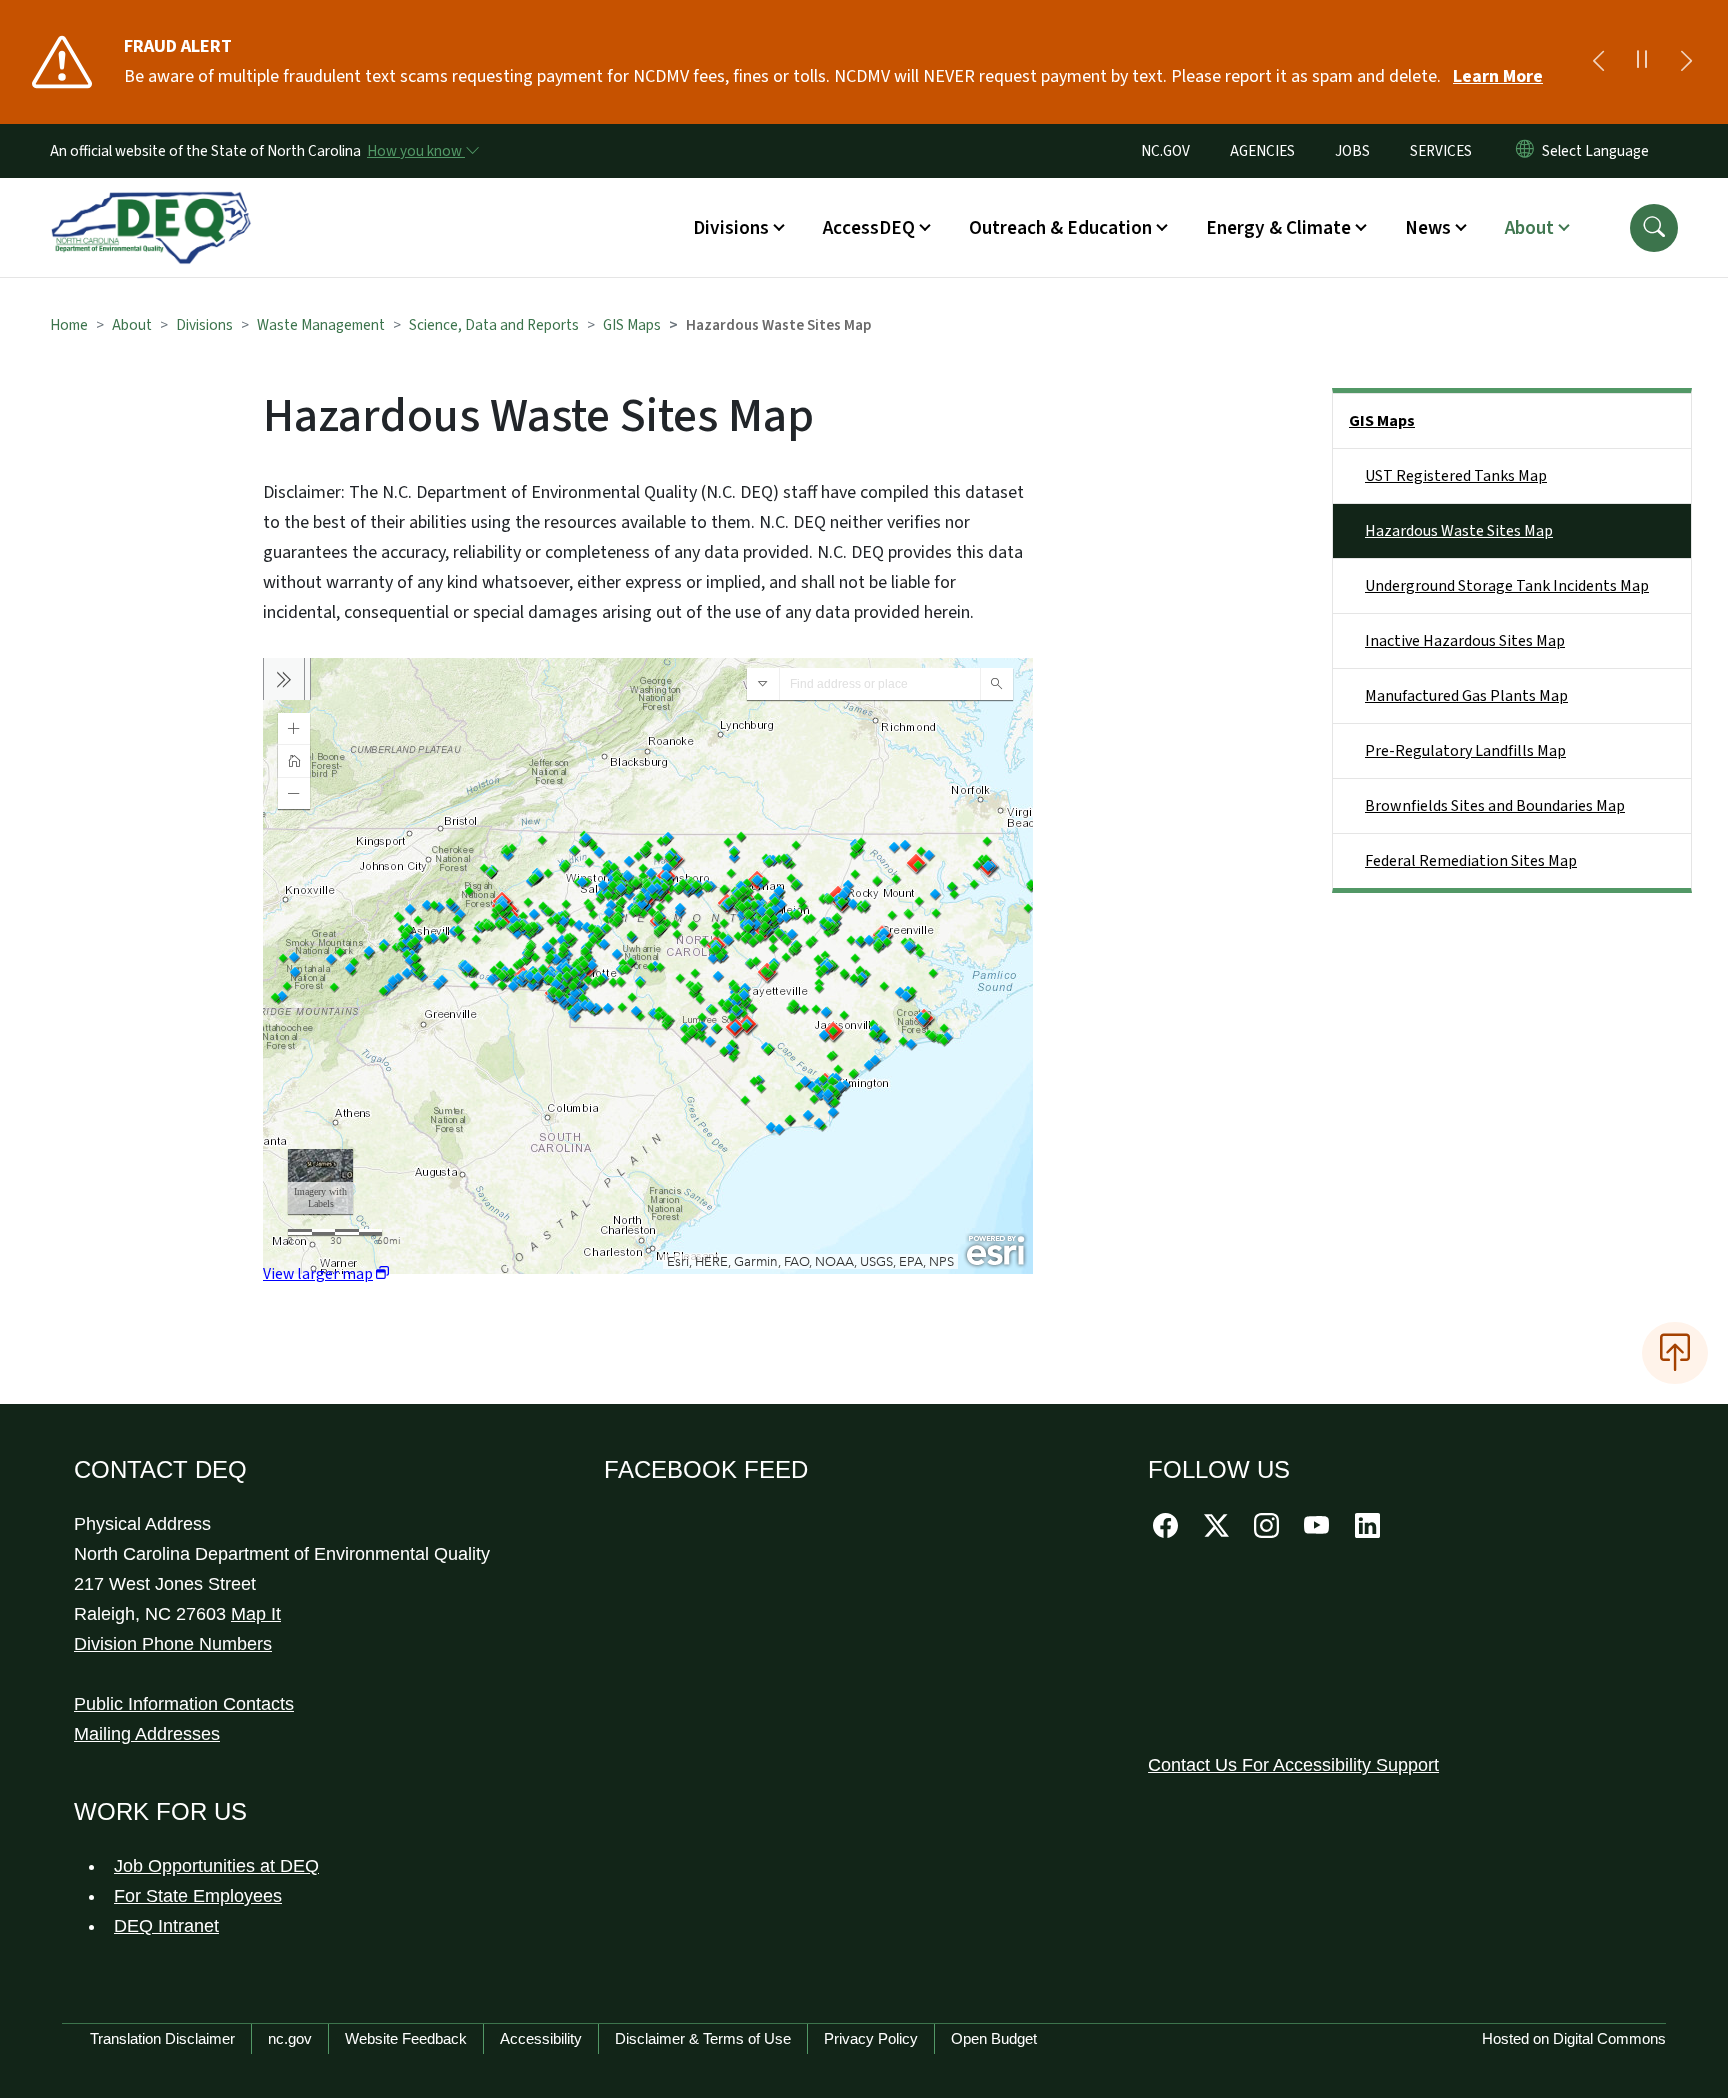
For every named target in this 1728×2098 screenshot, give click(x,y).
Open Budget (994, 2038)
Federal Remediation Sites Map (1471, 861)
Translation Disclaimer (162, 2038)
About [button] (1529, 228)
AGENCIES (1262, 151)
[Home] (151, 205)
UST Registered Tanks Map (1456, 476)
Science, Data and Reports (494, 325)
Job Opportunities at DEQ (216, 1866)
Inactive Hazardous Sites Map (1465, 641)
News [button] (1428, 228)
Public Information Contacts (184, 1704)
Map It (256, 1614)
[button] (1654, 228)
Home (69, 325)
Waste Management (321, 325)
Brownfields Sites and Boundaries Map (1495, 806)
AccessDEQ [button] (869, 228)
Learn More (1498, 76)
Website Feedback (406, 2038)
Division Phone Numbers (173, 1644)
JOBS (1352, 151)
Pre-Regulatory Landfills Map (1465, 751)
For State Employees (198, 1896)
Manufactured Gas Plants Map (1466, 696)
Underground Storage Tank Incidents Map (1507, 586)
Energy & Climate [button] (1278, 228)
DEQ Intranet (166, 1926)
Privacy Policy (871, 2038)
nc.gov (290, 2038)
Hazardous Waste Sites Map (1459, 531)
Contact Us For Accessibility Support (1293, 1765)
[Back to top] (1675, 1353)
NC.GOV (1165, 151)
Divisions (204, 325)
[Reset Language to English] (1525, 151)
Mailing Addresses (147, 1734)
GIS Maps (632, 325)
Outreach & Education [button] (1060, 228)
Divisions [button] (731, 228)
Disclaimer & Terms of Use (703, 2038)
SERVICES (1441, 151)
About (132, 325)
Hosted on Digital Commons (1574, 2038)
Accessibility (541, 2038)
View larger (318, 1274)
